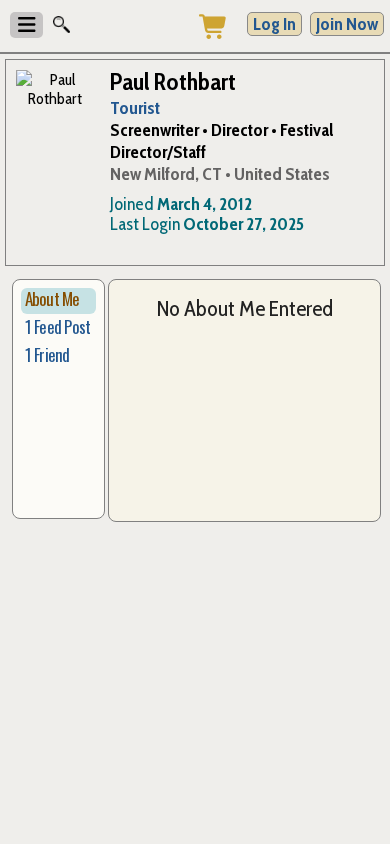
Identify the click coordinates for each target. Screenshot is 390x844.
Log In (274, 24)
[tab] (59, 301)
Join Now (347, 24)
